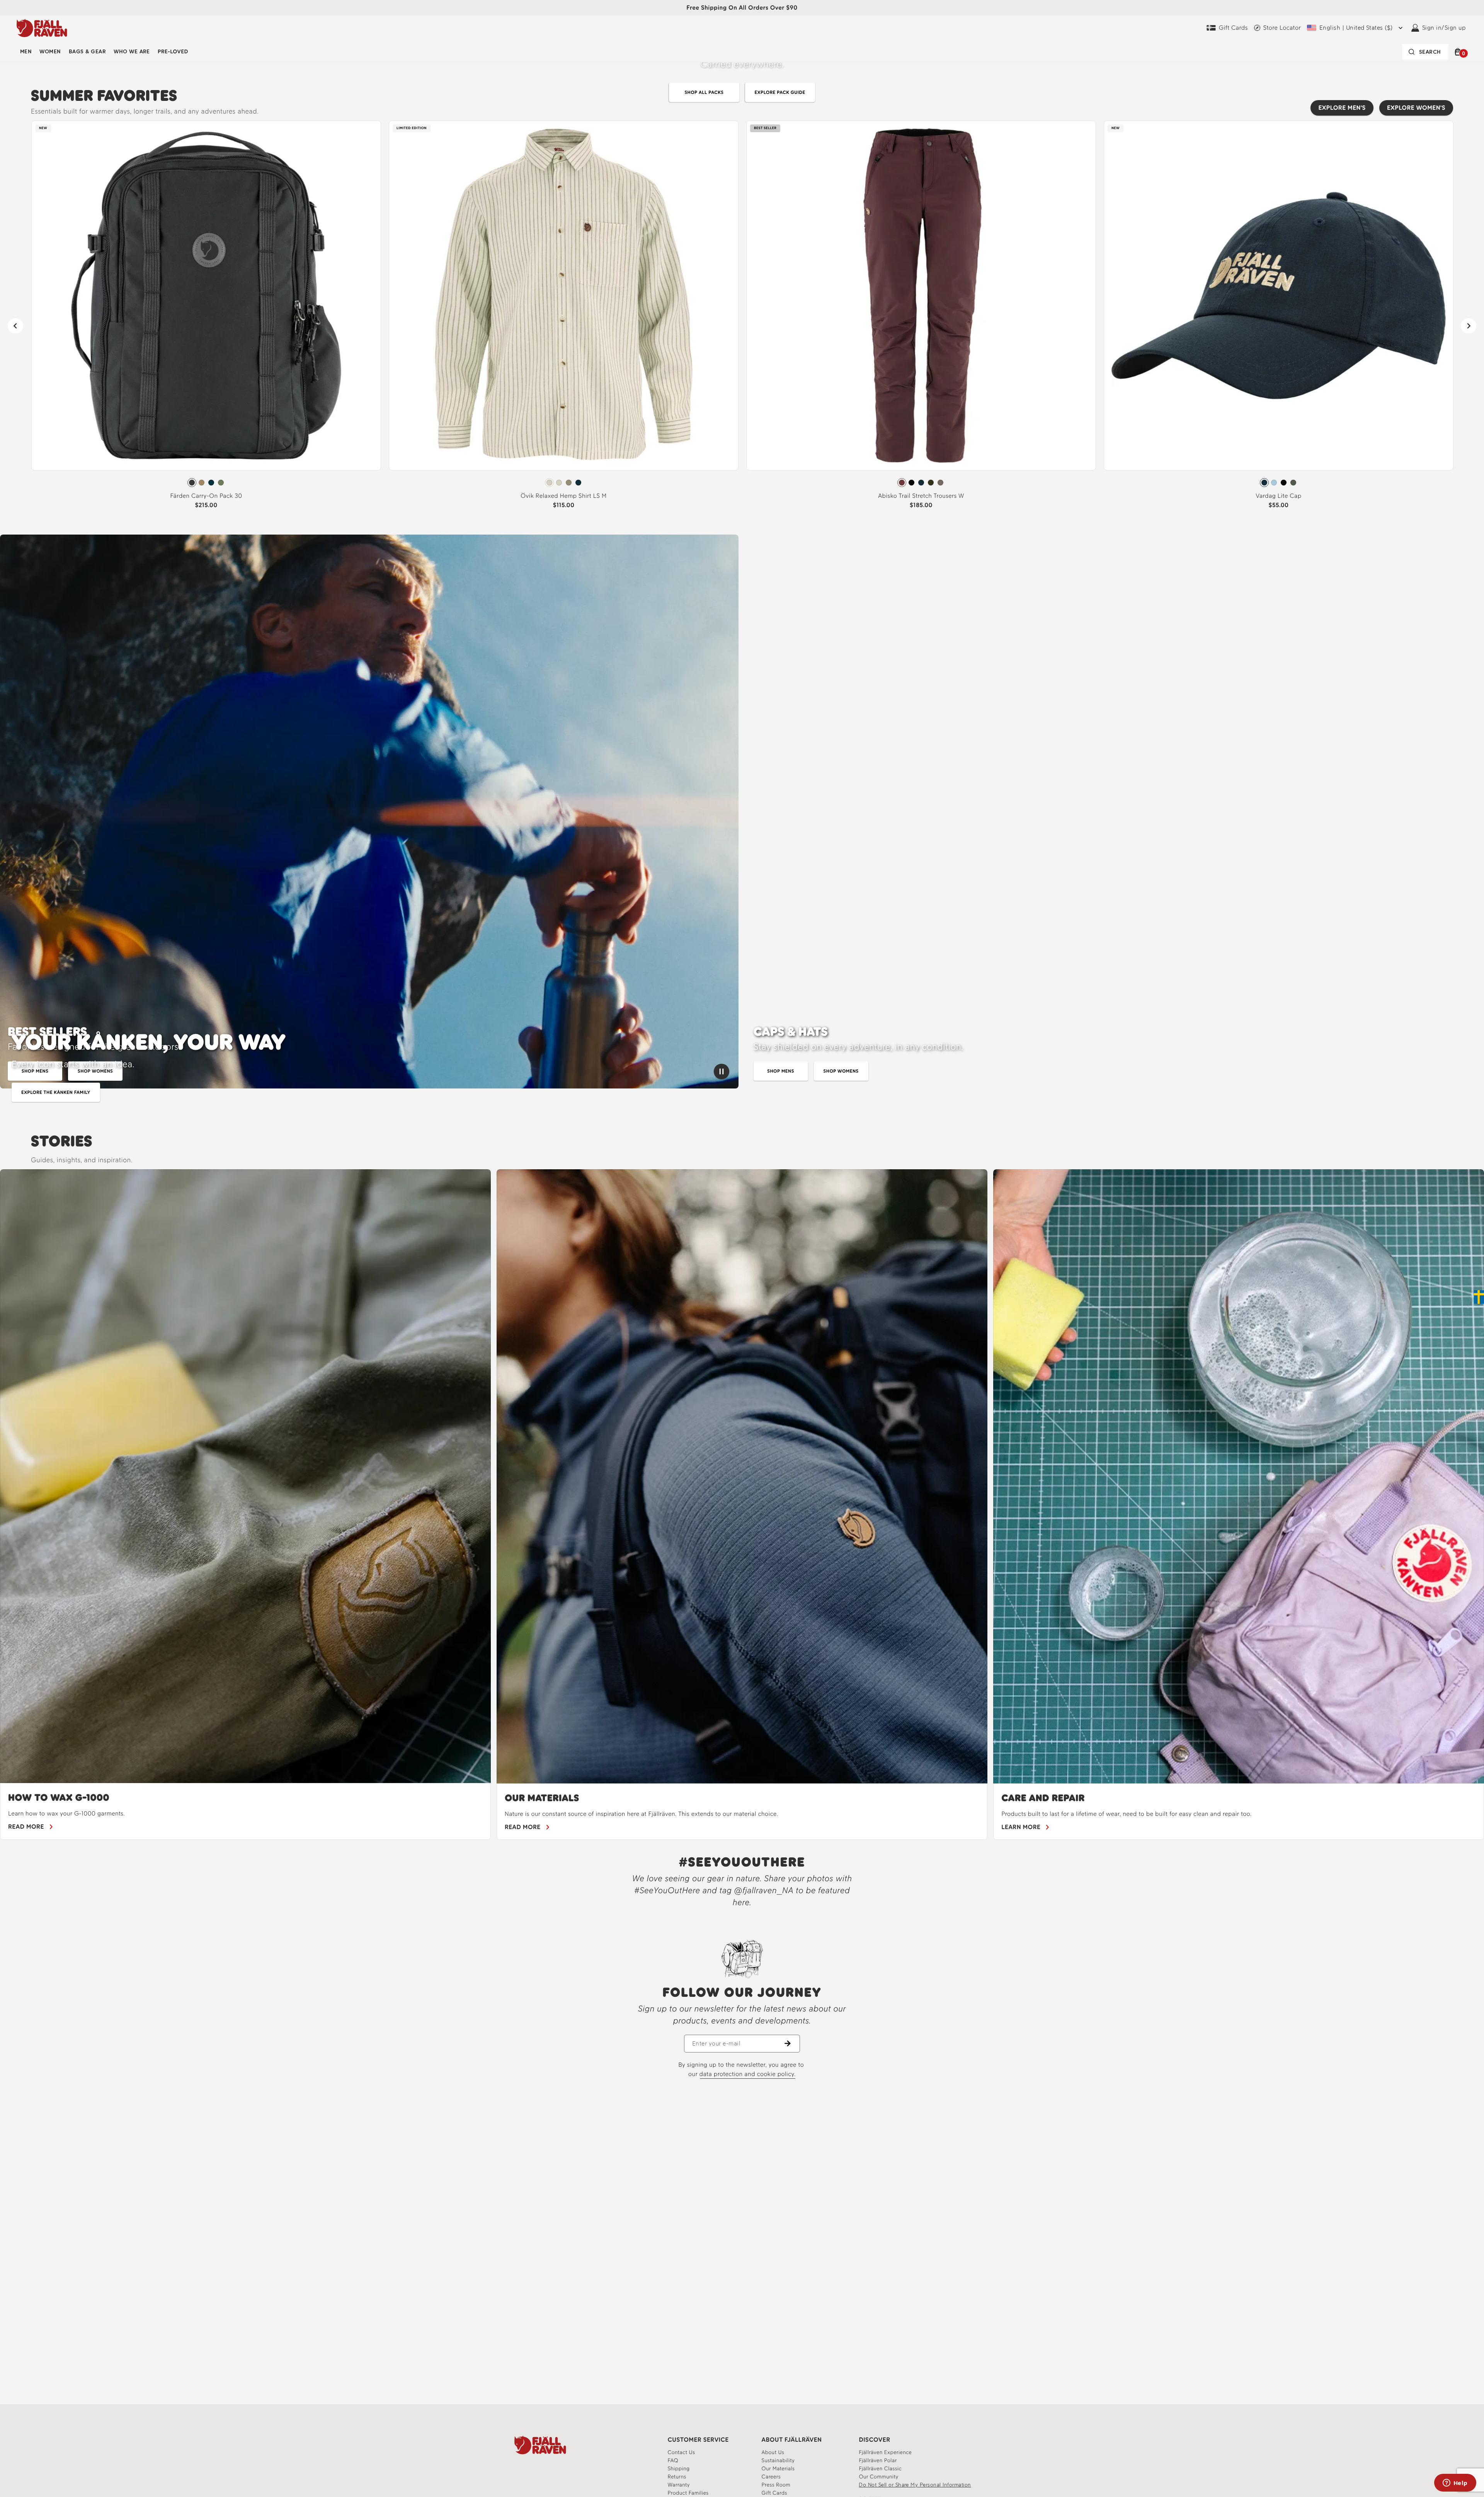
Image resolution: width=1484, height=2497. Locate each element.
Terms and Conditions (833, 1256)
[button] (902, 1165)
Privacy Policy (789, 1262)
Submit (829, 1309)
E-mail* (770, 1229)
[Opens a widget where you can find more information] (1455, 2483)
